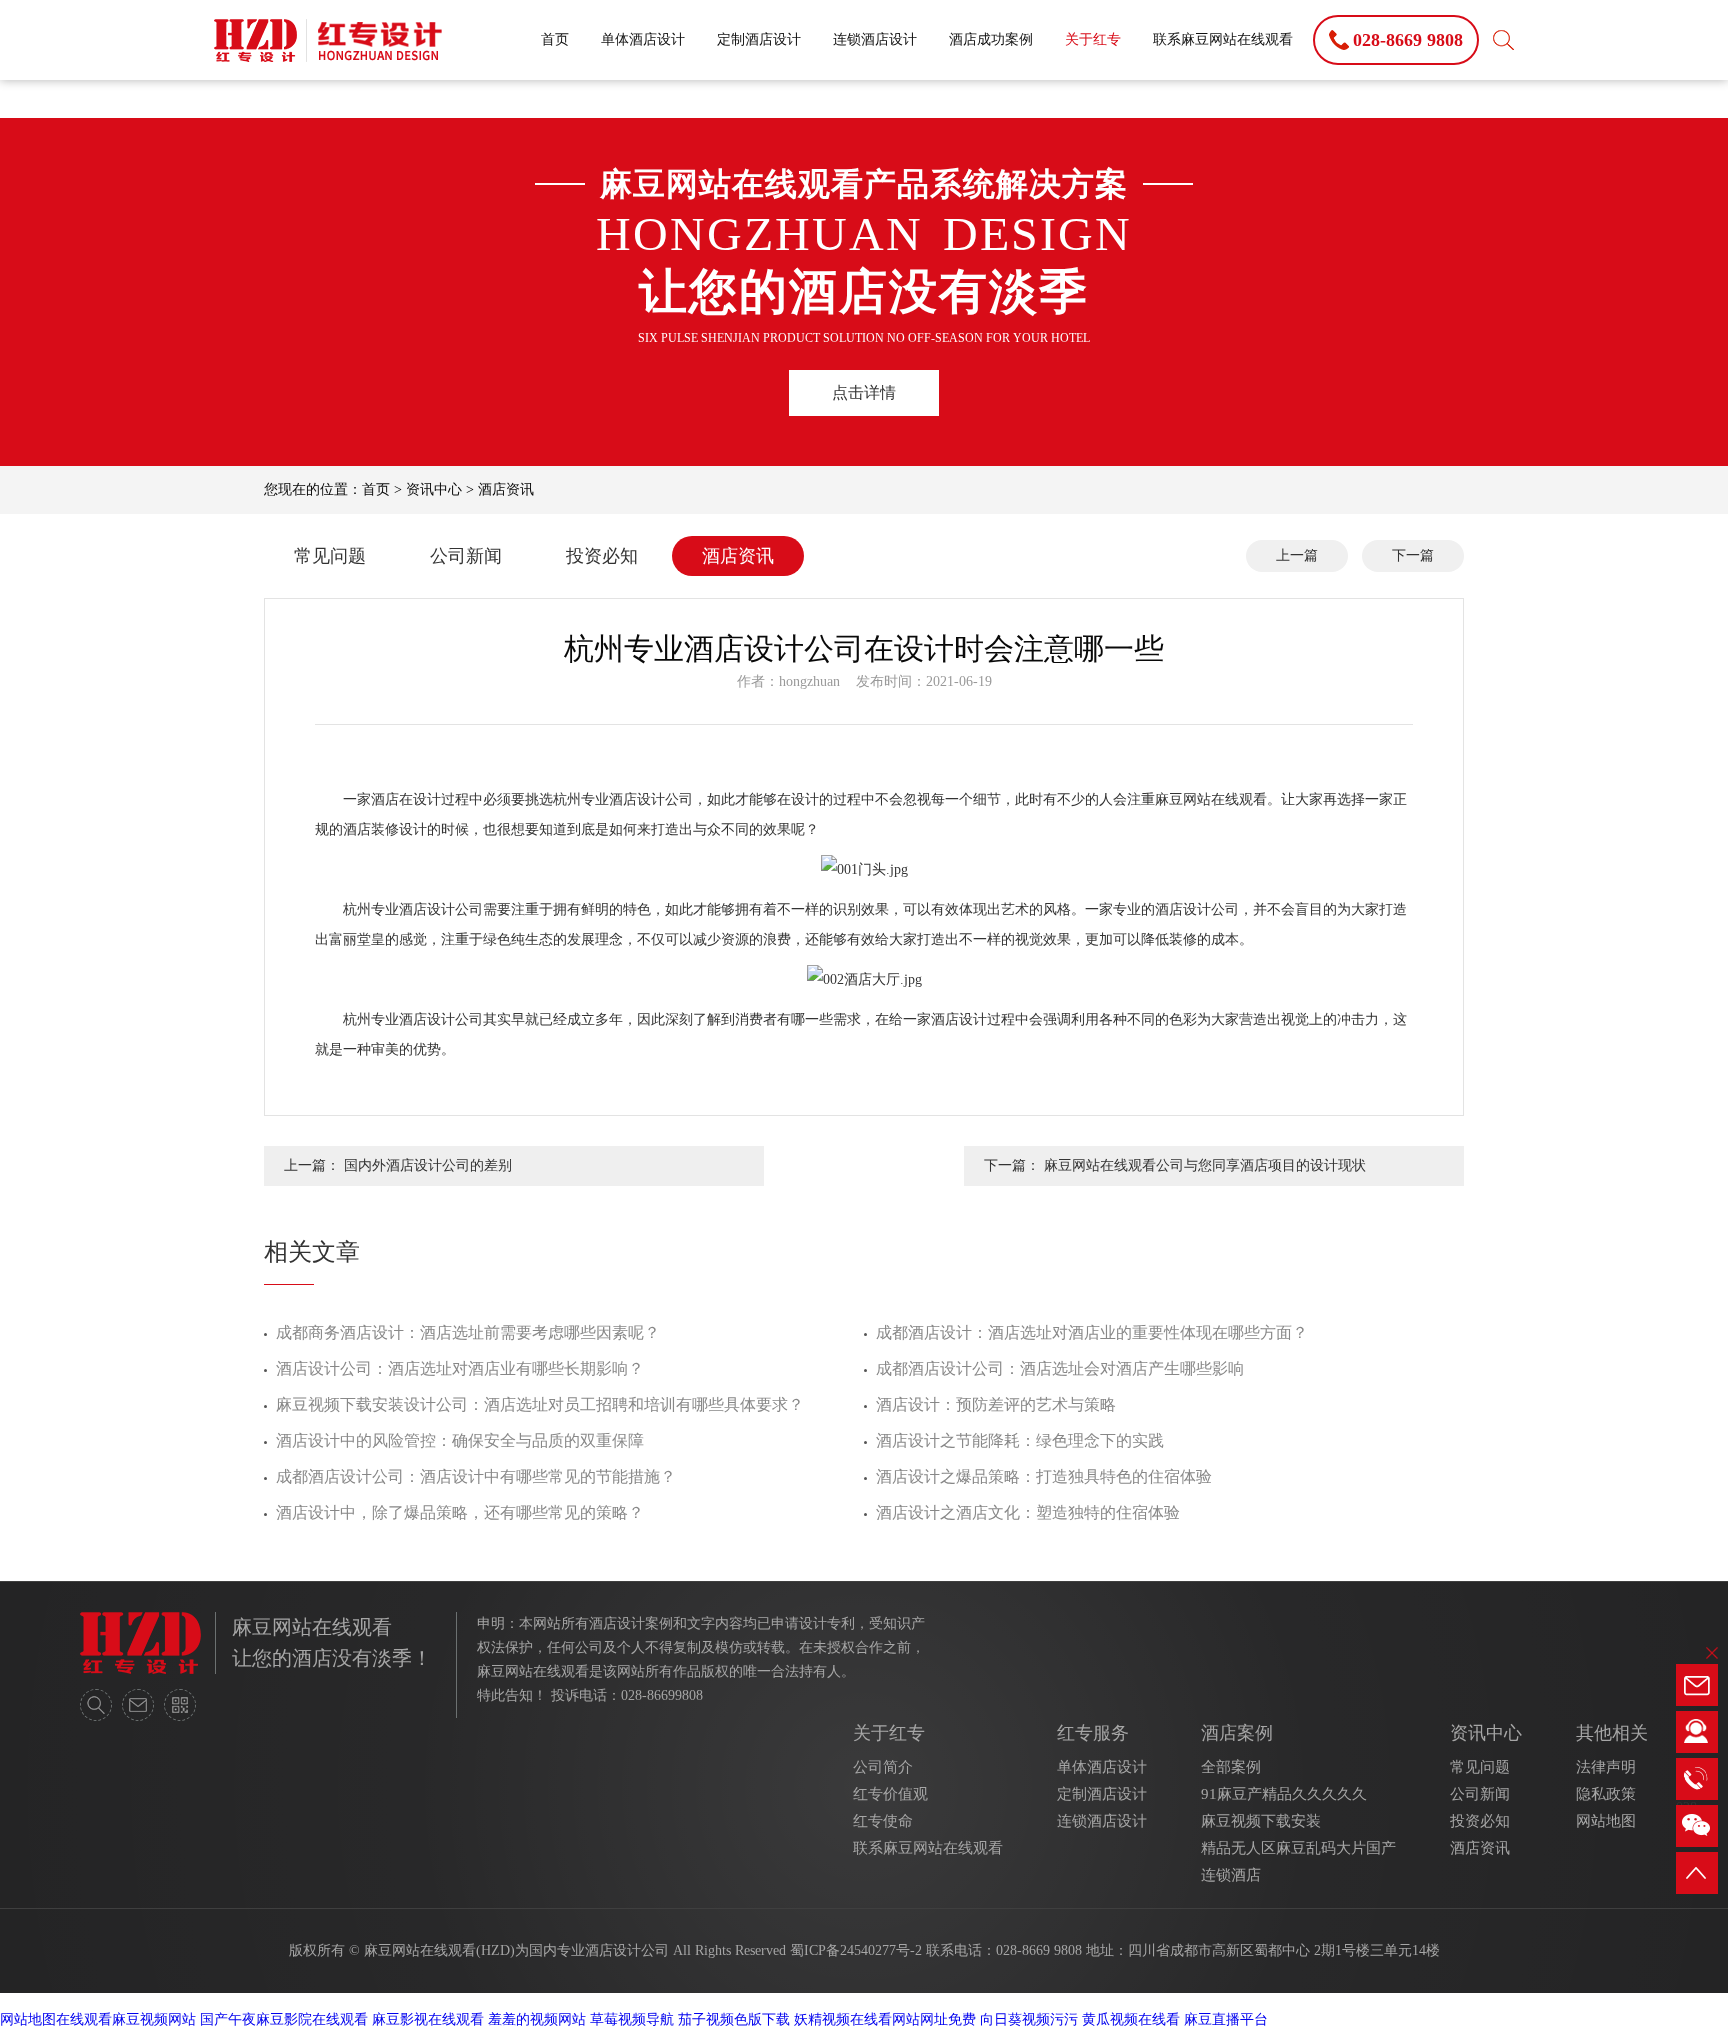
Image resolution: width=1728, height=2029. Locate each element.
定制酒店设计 (759, 39)
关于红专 (1093, 39)
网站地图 (1606, 1821)
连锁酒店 (1231, 1875)
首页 (555, 39)
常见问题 (330, 556)
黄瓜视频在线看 (1131, 2019)
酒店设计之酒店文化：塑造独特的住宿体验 (1028, 1512)
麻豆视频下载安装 (1261, 1821)
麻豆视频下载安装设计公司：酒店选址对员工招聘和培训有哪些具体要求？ (540, 1404)
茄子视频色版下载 (734, 2019)
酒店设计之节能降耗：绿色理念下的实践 (1020, 1440)
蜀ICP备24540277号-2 (856, 1950)
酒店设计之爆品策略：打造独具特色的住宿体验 (1044, 1476)
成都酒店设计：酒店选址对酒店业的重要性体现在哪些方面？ (1092, 1332)
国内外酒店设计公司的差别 (428, 1165)
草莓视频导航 (632, 2019)
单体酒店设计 (643, 39)
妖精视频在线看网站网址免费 (885, 2019)
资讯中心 (434, 489)
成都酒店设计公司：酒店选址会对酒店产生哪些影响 (1060, 1368)
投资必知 (602, 556)
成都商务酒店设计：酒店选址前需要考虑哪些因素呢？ (468, 1332)
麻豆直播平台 (1226, 2019)
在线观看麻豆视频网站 (126, 2019)
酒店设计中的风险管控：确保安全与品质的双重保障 (460, 1440)
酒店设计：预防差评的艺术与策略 (996, 1404)
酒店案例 (1237, 1733)
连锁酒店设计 (875, 39)
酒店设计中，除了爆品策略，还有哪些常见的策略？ (460, 1512)
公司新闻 (466, 556)
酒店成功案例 (991, 39)
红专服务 (1093, 1733)
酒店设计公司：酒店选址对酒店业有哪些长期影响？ (460, 1368)
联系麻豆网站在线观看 (1223, 39)
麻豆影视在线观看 (428, 2019)
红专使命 (883, 1821)
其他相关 (1612, 1733)
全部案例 (1231, 1767)
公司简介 (883, 1767)
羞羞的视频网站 (537, 2019)
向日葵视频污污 (1029, 2019)
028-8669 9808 (1039, 1950)
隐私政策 (1606, 1794)
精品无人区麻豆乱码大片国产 (1298, 1848)
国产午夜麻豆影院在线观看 (284, 2019)
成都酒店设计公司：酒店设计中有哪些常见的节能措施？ (476, 1476)
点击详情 (864, 392)
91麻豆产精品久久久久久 (1284, 1794)
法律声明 (1606, 1767)
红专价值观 (890, 1794)
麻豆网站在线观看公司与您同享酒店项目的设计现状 (1205, 1165)
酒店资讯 (506, 489)
